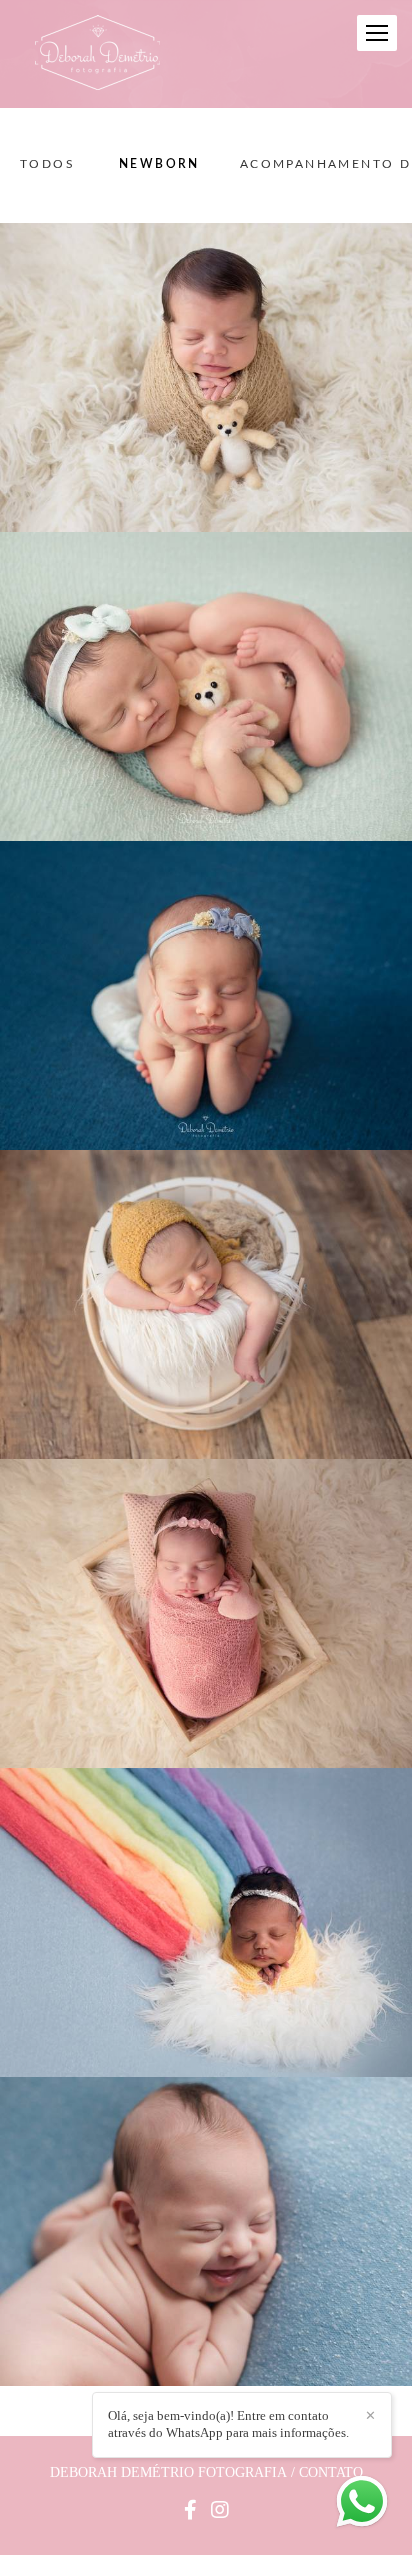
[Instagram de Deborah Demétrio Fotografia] (220, 2510)
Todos (47, 164)
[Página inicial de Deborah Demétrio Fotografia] (97, 54)
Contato (331, 2473)
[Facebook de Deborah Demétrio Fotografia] (190, 2510)
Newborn (159, 164)
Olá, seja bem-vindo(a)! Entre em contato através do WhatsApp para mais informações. (228, 2424)
